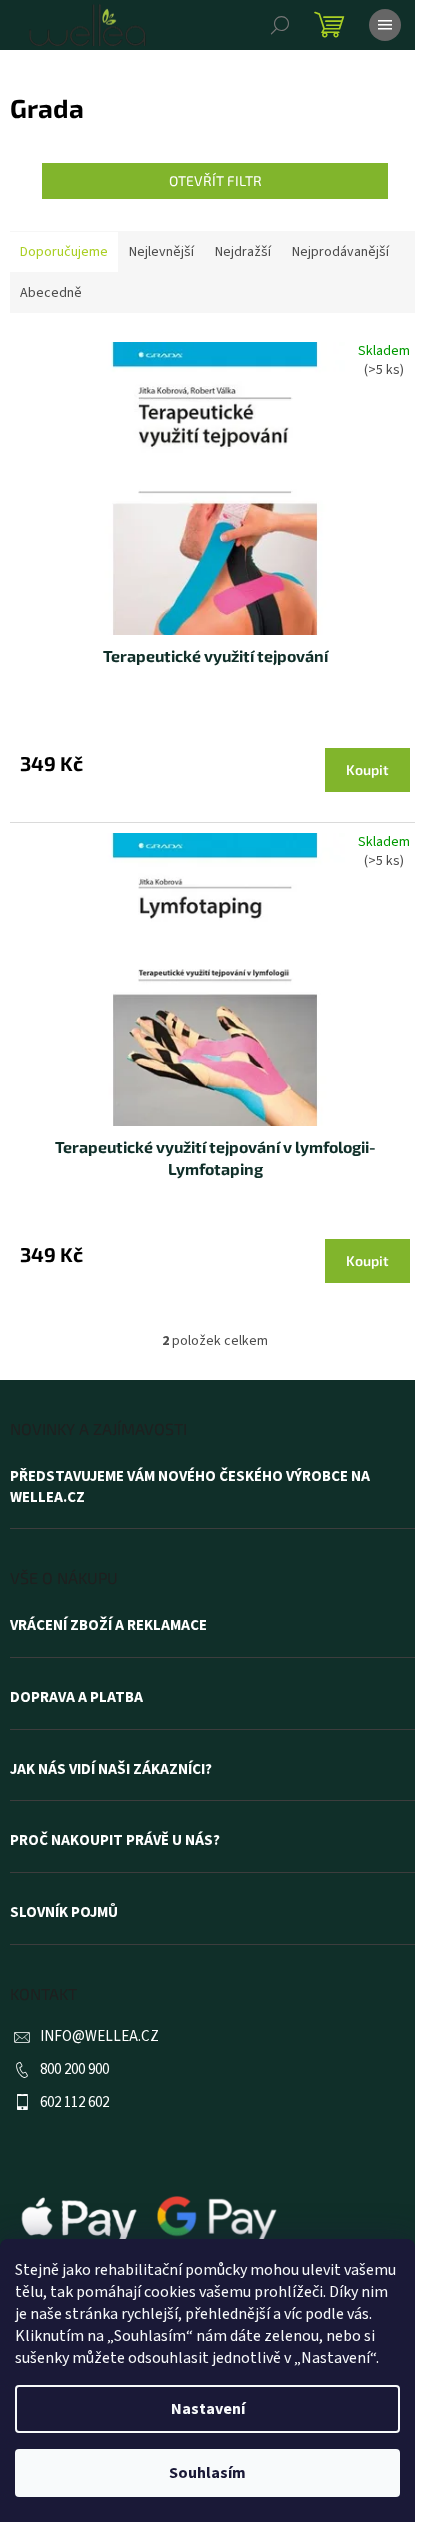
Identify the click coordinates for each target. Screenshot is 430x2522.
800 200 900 (74, 2069)
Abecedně (51, 293)
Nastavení (208, 2409)
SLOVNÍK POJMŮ (64, 1913)
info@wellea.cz (99, 2036)
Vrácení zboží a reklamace (108, 1626)
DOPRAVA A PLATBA (76, 1698)
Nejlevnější (161, 252)
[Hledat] (280, 25)
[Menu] (385, 25)
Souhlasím (207, 2473)
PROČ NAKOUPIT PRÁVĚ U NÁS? (115, 1841)
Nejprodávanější (340, 252)
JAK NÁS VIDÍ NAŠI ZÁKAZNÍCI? (111, 1770)
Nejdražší (243, 252)
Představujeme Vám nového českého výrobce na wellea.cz (190, 1487)
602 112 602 (74, 2102)
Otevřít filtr (215, 180)
